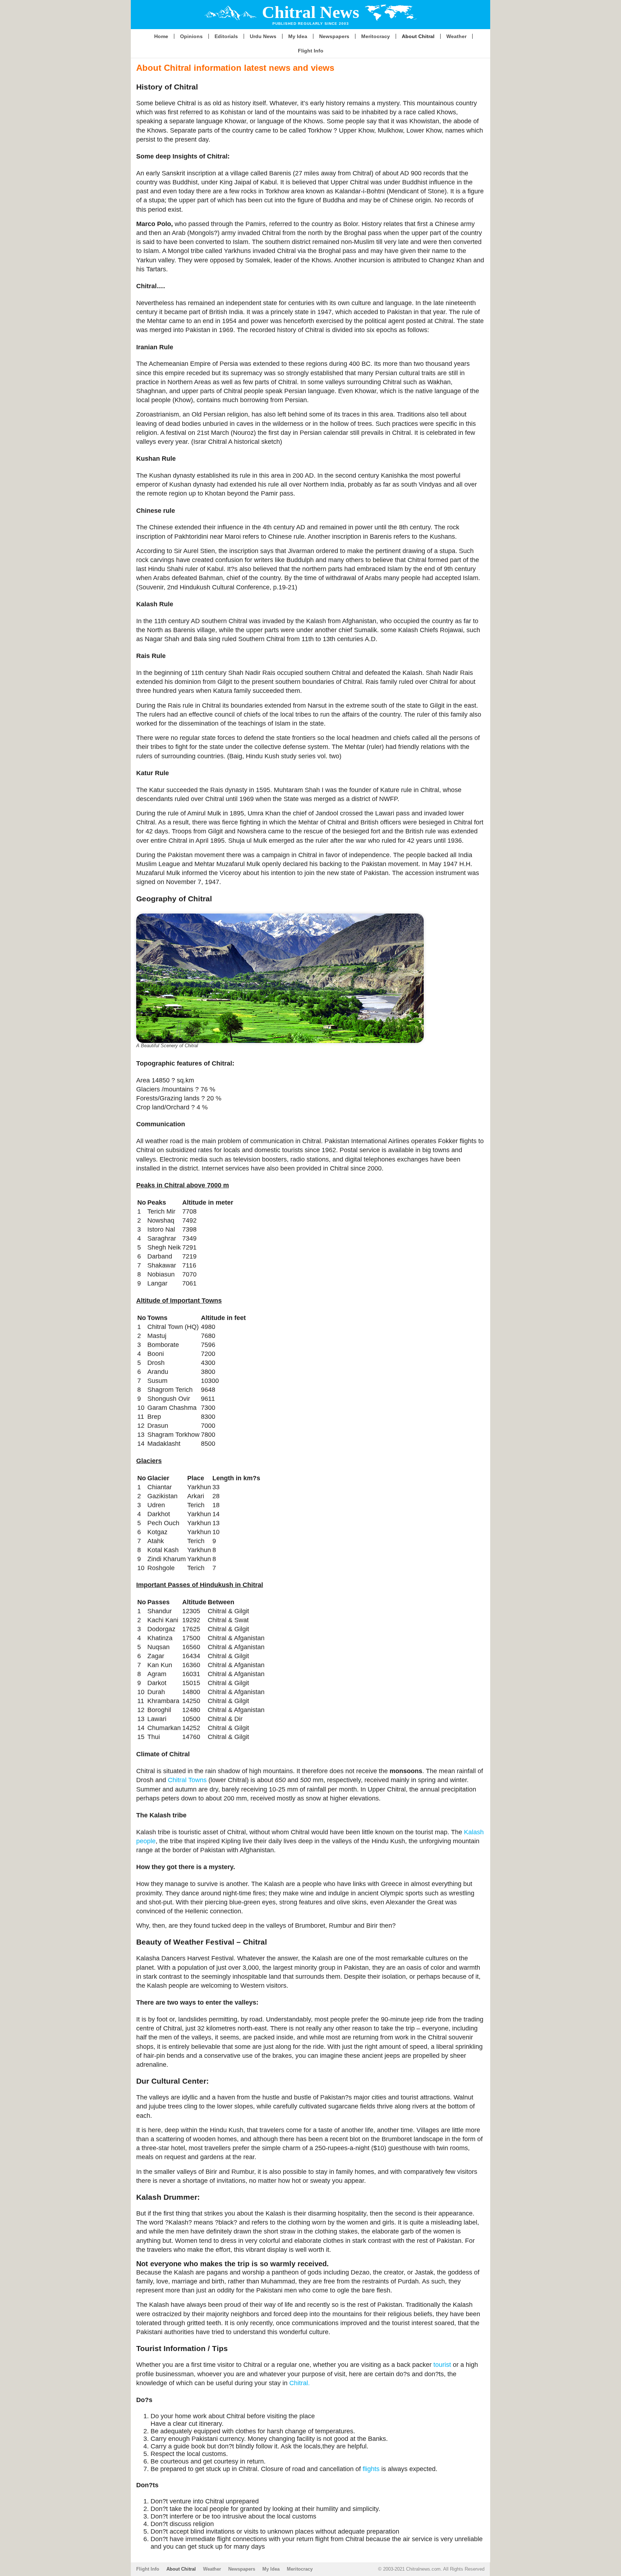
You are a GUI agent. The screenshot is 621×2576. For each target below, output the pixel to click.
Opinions (191, 36)
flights (371, 2469)
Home (161, 36)
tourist (442, 2365)
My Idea (298, 36)
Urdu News (263, 36)
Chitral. (300, 2383)
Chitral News (311, 12)
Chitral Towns (187, 1780)
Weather (456, 36)
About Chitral (418, 36)
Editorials (226, 36)
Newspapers (334, 36)
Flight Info (311, 51)
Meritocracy (376, 36)
